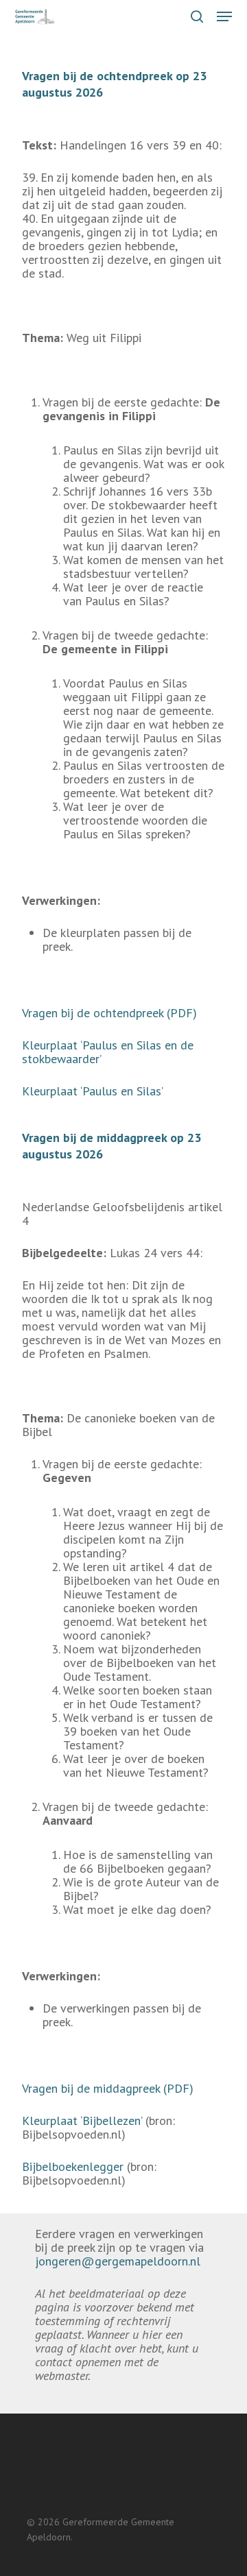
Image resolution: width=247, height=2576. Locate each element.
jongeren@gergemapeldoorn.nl (118, 2261)
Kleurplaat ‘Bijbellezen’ (82, 2121)
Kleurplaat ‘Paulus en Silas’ (93, 1091)
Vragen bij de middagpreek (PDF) (108, 2088)
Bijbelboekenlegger (73, 2166)
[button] (224, 16)
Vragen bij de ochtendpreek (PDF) (109, 1013)
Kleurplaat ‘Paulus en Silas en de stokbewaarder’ (108, 1052)
